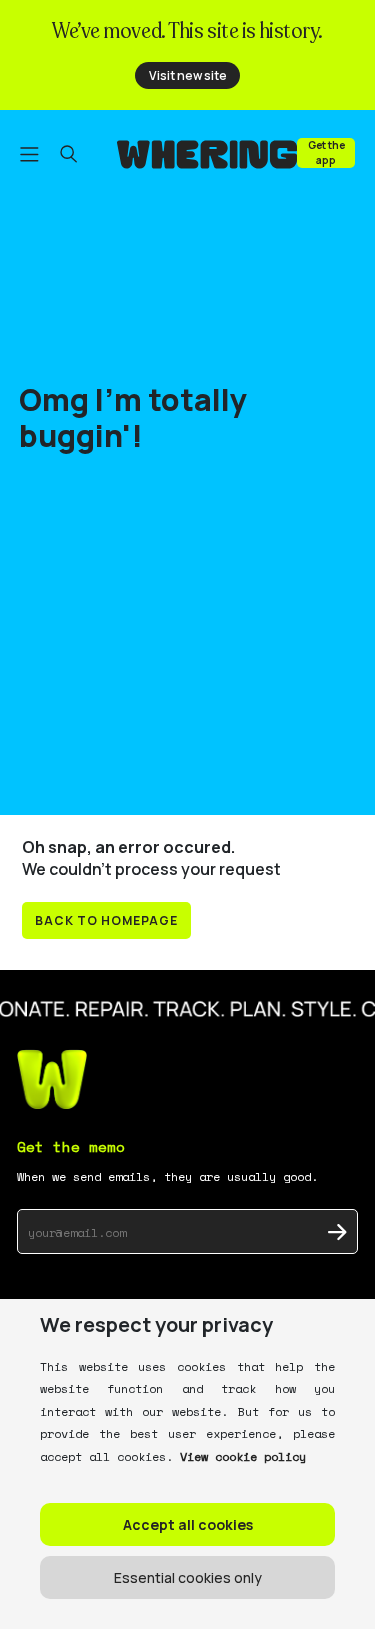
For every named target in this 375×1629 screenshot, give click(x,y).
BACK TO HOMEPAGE (106, 920)
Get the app (326, 152)
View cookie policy (243, 1456)
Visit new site (188, 75)
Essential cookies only (188, 1577)
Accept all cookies (188, 1524)
